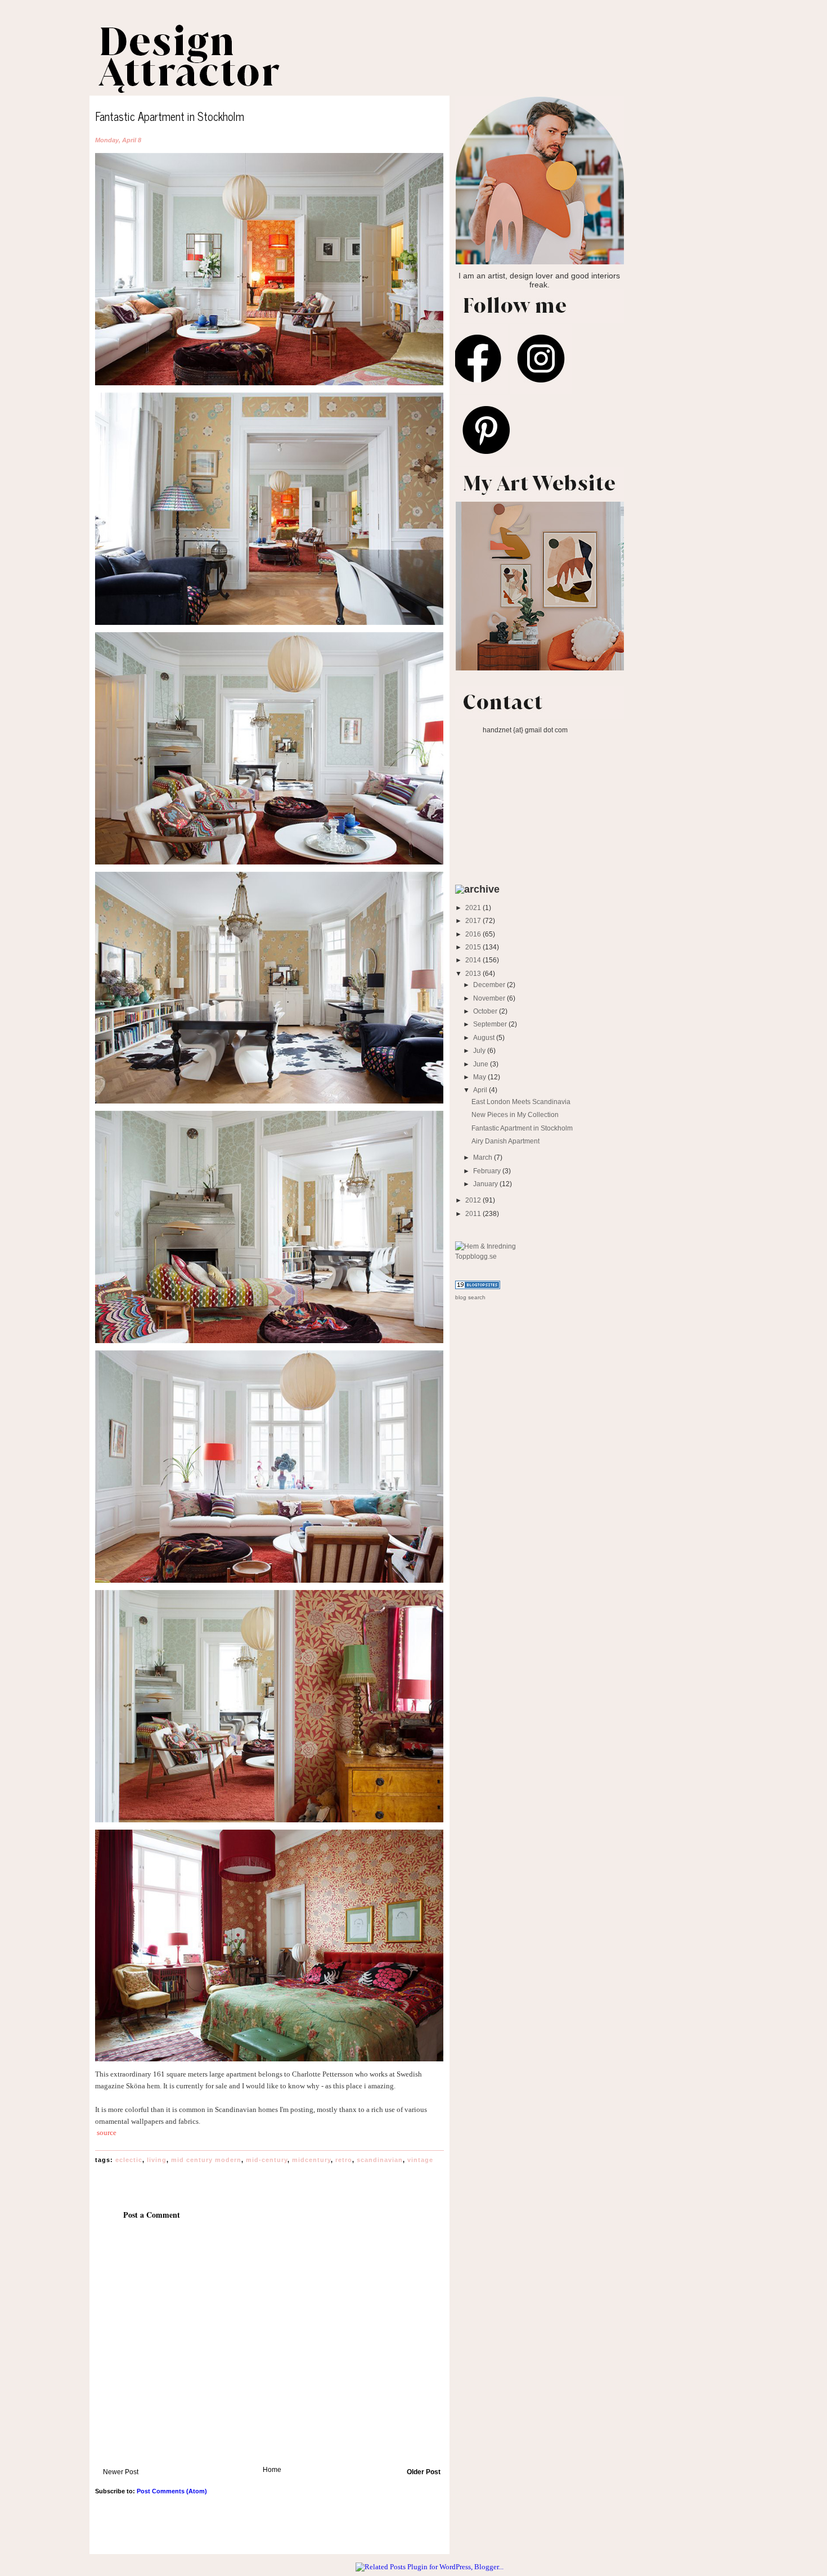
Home (272, 2469)
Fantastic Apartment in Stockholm (522, 1128)
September (491, 1024)
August (485, 1037)
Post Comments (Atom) (172, 2491)
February (488, 1171)
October (486, 1011)
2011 (474, 1213)
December (490, 985)
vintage (420, 2160)
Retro (344, 2160)
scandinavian (380, 2160)
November (490, 998)
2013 (474, 973)
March (484, 1157)
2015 (474, 947)
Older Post (424, 2472)
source (107, 2133)
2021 (474, 908)
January (486, 1184)
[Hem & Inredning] (486, 1246)
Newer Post (121, 2472)
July (480, 1050)
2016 (474, 934)
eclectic (129, 2160)
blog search (470, 1297)
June (482, 1064)
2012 (474, 1200)
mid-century (267, 2160)
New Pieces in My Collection (515, 1114)
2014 (474, 960)
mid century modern (206, 2160)
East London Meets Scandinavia (521, 1102)
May (480, 1077)
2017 (474, 920)
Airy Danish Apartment (505, 1141)
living (157, 2160)
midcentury (311, 2160)
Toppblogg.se (476, 1256)
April (481, 1090)
